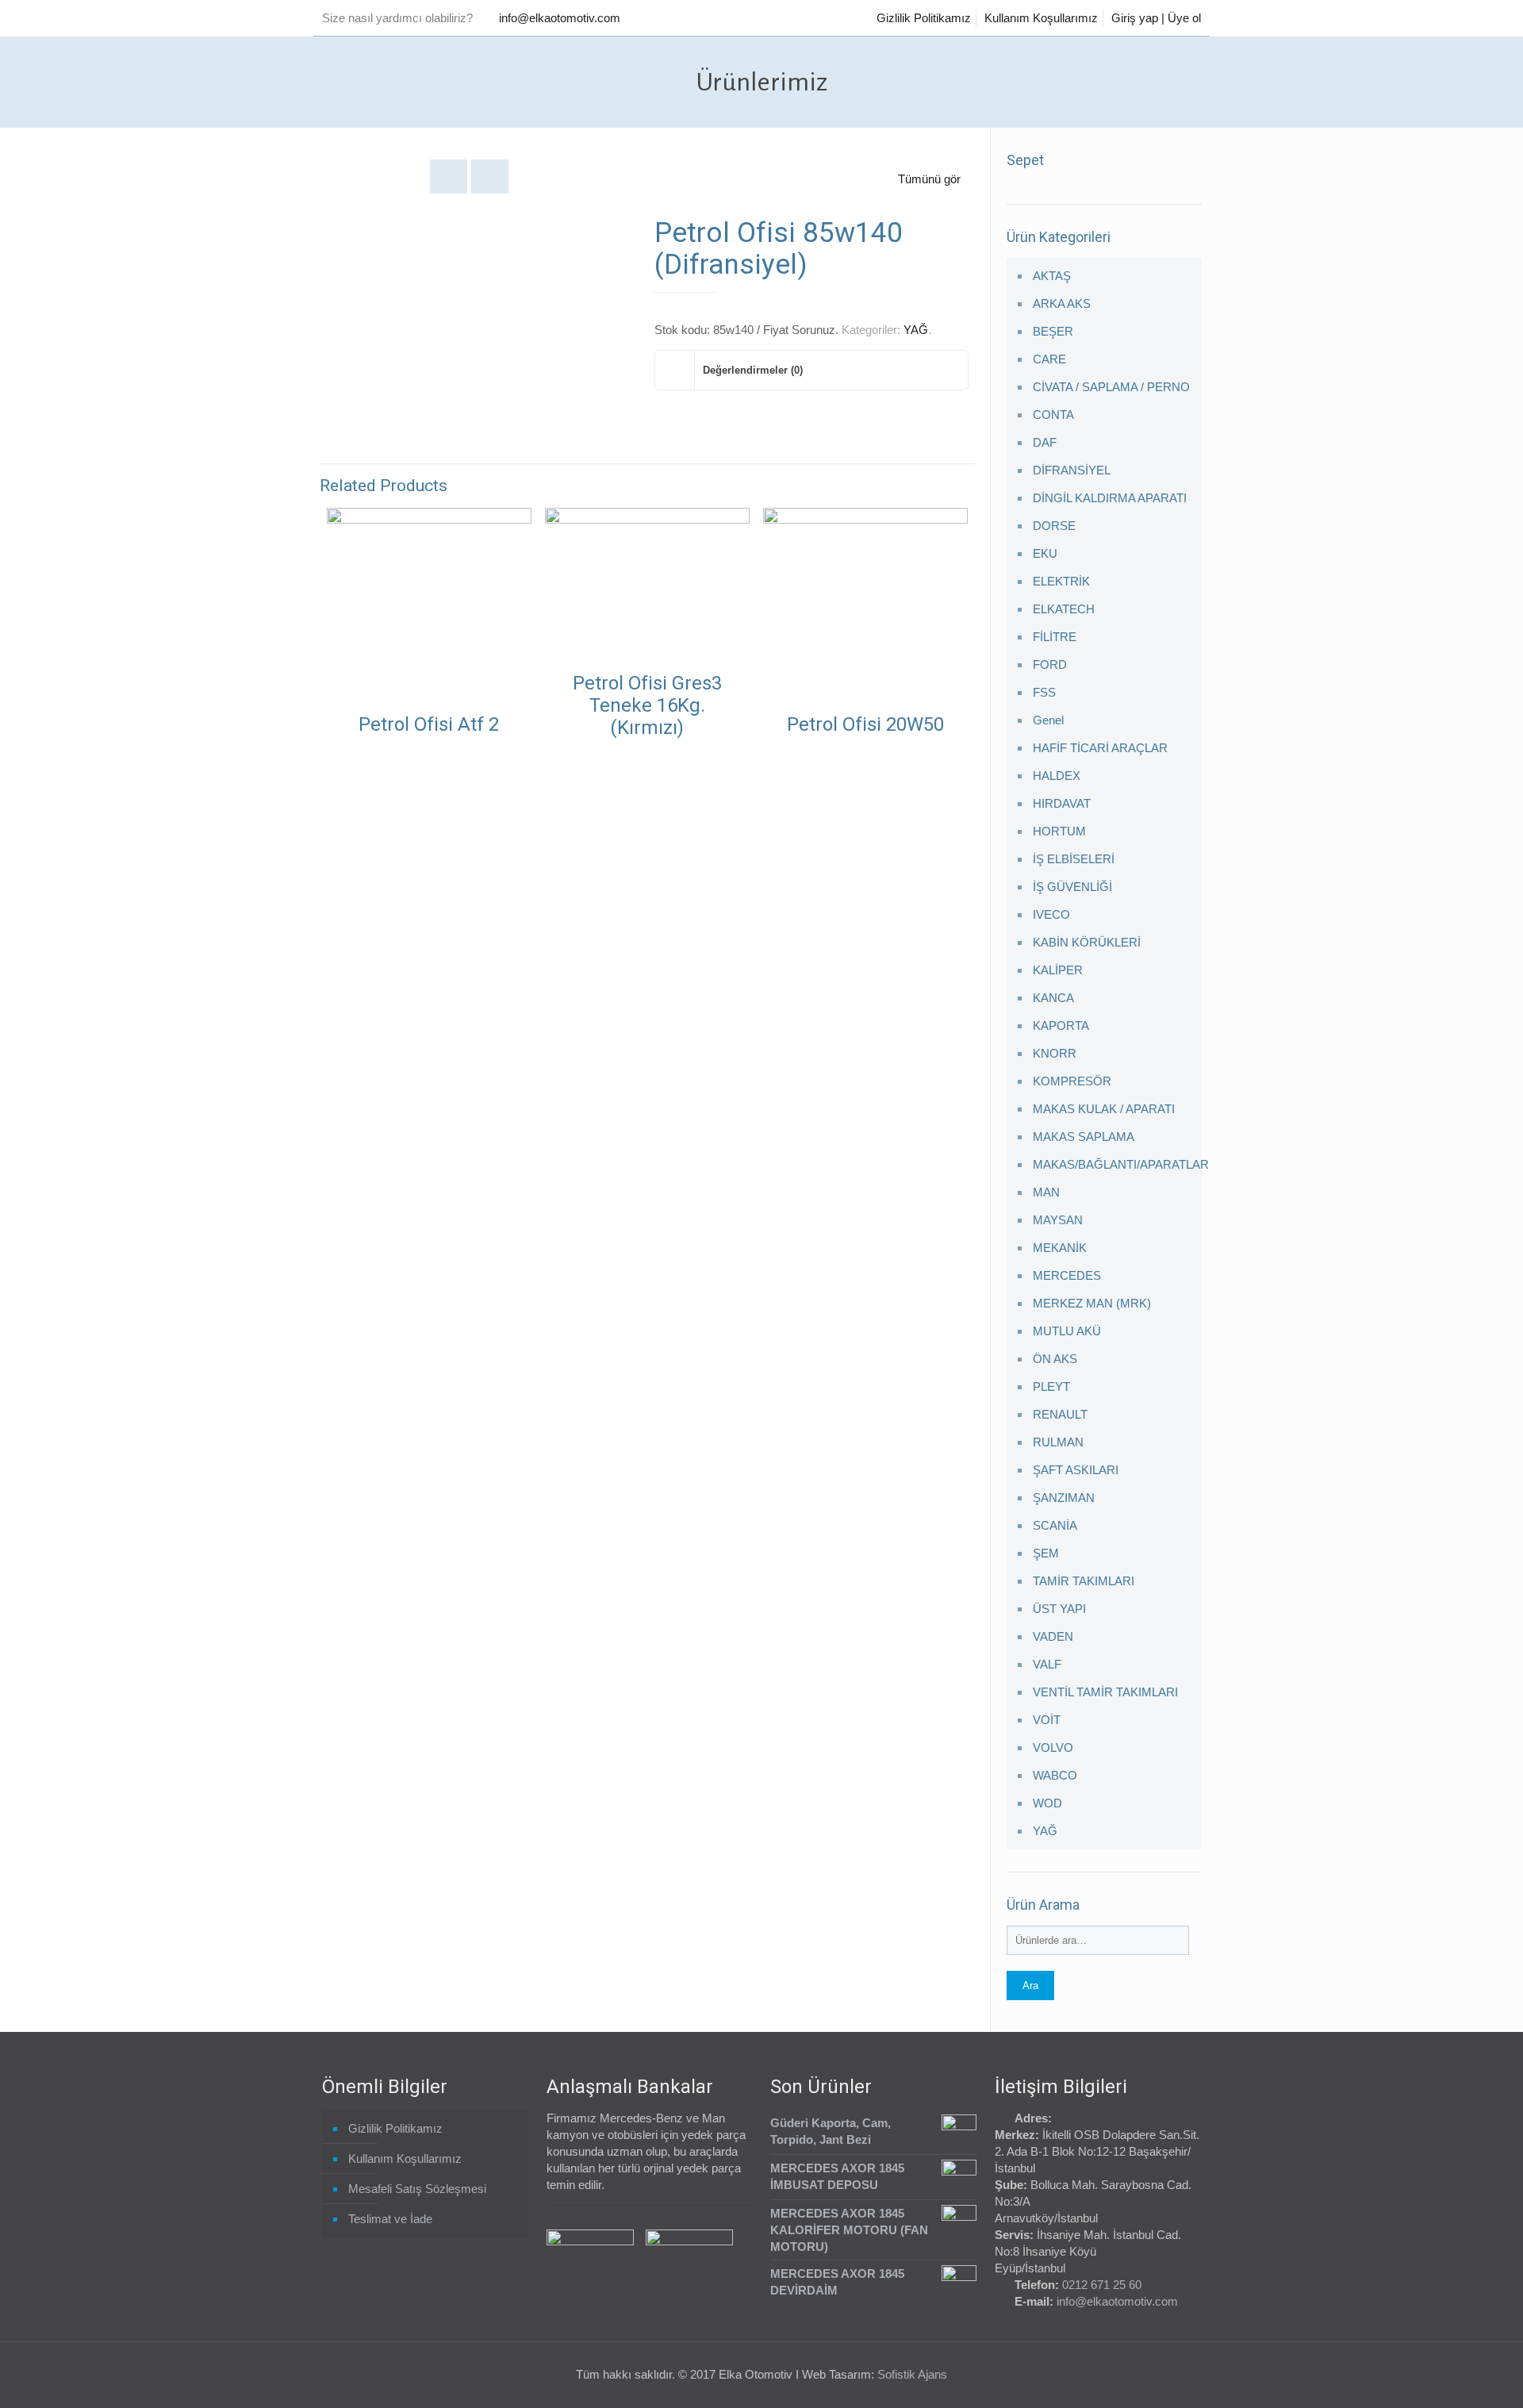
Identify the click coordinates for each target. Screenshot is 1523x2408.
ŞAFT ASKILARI (1076, 1470)
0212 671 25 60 (1102, 2285)
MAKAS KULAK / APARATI (1104, 1109)
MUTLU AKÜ (1067, 1331)
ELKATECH (1064, 609)
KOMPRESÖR (1072, 1081)
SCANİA (1055, 1525)
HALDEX (1057, 776)
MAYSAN (1058, 1220)
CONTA (1053, 415)
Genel (1048, 720)
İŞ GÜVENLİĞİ (1072, 887)
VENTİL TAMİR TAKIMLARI (1105, 1692)
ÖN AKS (1055, 1359)
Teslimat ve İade (390, 2219)
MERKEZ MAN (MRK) (1092, 1303)
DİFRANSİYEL (1072, 470)
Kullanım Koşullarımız (1041, 18)
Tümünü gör (929, 179)
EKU (1045, 553)
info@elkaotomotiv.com (560, 18)
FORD (1050, 664)
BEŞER (1053, 331)
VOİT (1047, 1720)
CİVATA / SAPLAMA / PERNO (1111, 387)
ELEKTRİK (1061, 581)
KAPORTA (1061, 1025)
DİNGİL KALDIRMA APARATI (1110, 498)
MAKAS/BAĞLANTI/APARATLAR (1114, 1164)
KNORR (1055, 1053)
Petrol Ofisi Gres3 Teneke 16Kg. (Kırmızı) (647, 705)
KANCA (1053, 998)
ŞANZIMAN (1064, 1498)
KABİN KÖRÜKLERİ (1087, 942)
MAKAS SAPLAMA (1084, 1137)
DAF (1045, 442)
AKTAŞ (1052, 276)
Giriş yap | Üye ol (1156, 18)
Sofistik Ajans (912, 2374)
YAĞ (916, 330)
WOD (1047, 1803)
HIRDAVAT (1062, 803)
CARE (1049, 359)
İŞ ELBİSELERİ (1074, 859)
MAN (1046, 1192)
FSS (1044, 692)
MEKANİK (1060, 1248)
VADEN (1053, 1636)
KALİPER (1058, 970)
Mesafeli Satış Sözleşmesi (417, 2189)
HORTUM (1059, 831)
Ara (1030, 1986)
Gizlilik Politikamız (924, 18)
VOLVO (1053, 1747)
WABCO (1055, 1775)
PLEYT (1051, 1386)
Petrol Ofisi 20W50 (865, 724)
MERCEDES (1067, 1275)
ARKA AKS (1062, 303)
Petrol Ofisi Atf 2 (429, 724)
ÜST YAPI (1059, 1609)
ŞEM (1046, 1553)
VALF (1047, 1664)
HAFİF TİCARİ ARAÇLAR (1100, 748)
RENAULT (1060, 1414)
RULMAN (1058, 1442)
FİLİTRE (1055, 637)
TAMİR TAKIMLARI (1084, 1581)
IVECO (1051, 914)
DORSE (1054, 526)
